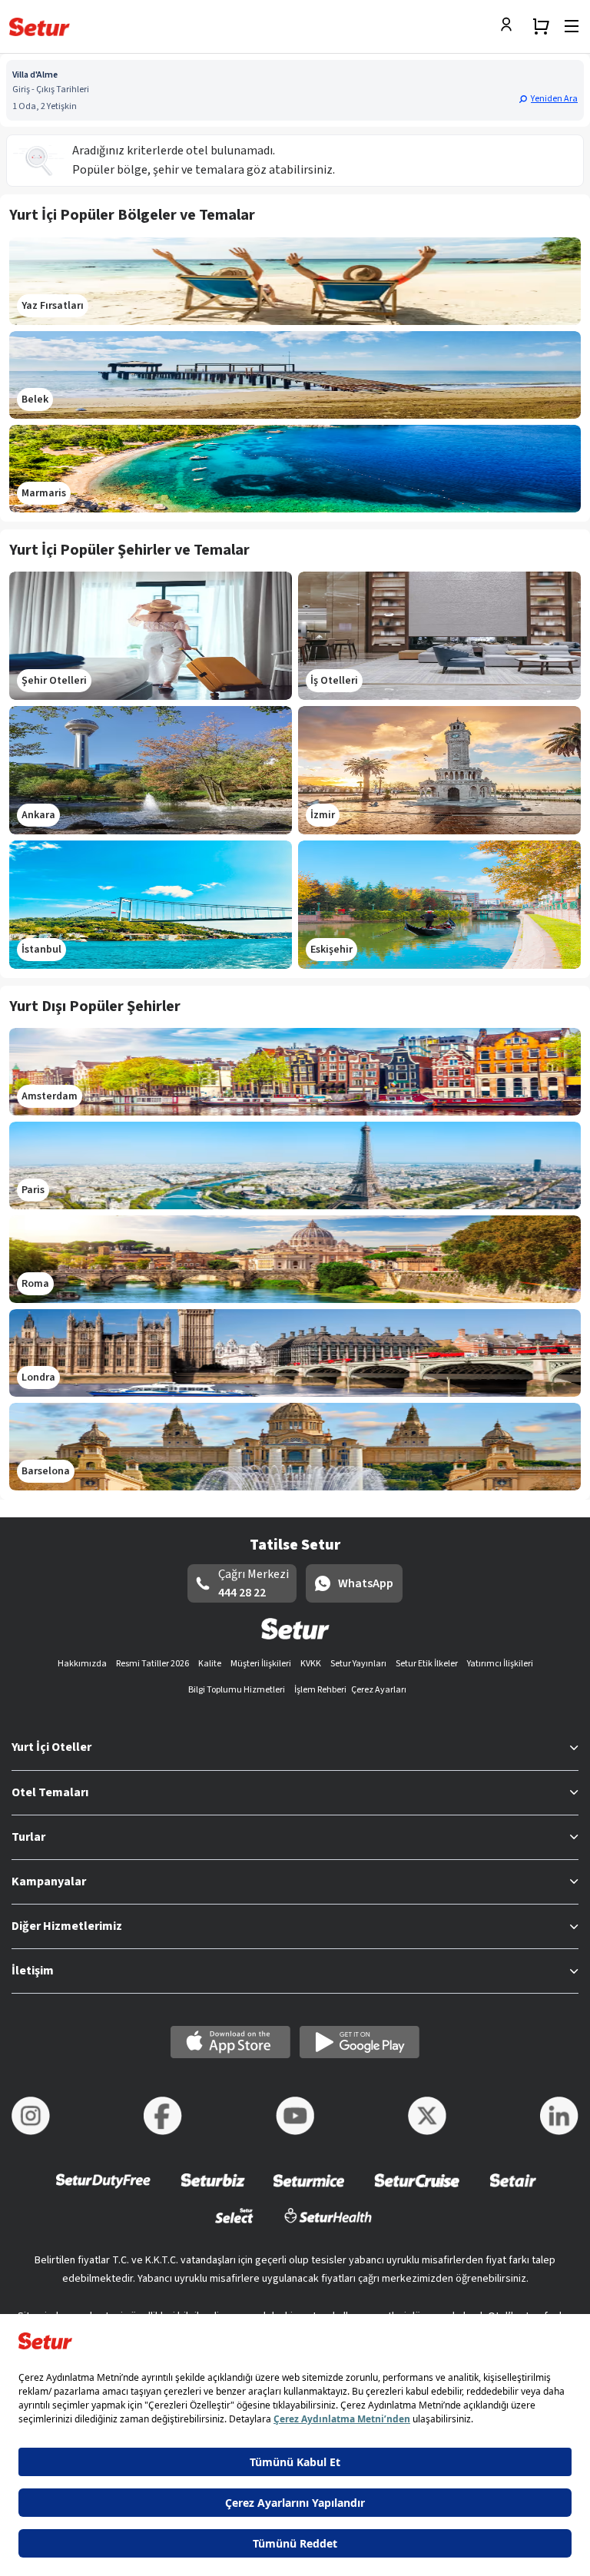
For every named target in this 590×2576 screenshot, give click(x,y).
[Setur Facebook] (163, 2116)
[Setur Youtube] (295, 2116)
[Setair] (513, 2191)
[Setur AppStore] (230, 2042)
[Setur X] (427, 2116)
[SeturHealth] (328, 2225)
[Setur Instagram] (31, 2116)
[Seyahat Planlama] (541, 26)
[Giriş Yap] (510, 26)
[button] (548, 98)
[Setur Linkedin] (559, 2116)
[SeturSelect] (234, 2225)
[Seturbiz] (213, 2191)
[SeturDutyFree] (103, 2191)
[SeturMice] (308, 2191)
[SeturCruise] (417, 2191)
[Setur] (40, 27)
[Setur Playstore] (360, 2042)
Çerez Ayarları (379, 1690)
